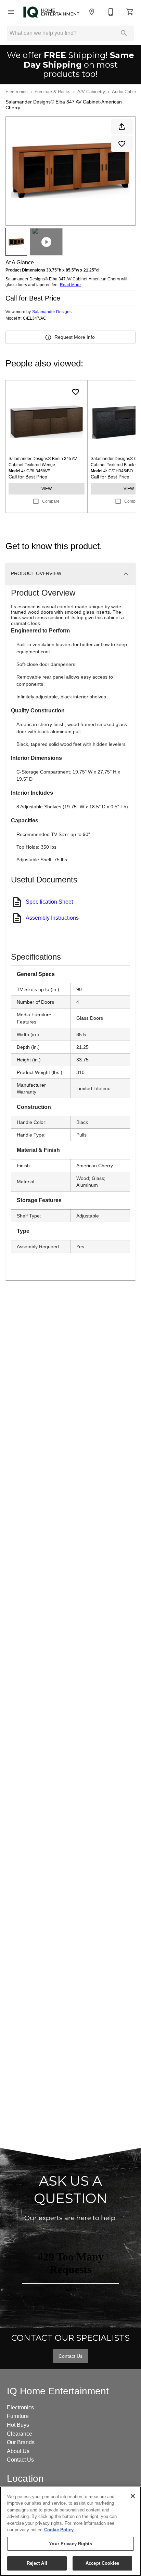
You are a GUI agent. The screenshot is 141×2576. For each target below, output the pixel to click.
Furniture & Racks (53, 92)
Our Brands (21, 2442)
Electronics (17, 92)
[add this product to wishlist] (122, 144)
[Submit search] (124, 33)
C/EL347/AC (35, 318)
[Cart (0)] (130, 12)
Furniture (18, 2416)
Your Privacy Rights (70, 2544)
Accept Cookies (102, 2563)
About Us (18, 2451)
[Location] (92, 12)
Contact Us (70, 2356)
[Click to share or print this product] (122, 127)
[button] (11, 12)
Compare (51, 501)
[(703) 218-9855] (111, 12)
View (47, 489)
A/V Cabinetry (91, 92)
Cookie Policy (59, 2530)
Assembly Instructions (52, 918)
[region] (70, 2531)
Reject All (37, 2563)
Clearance (20, 2434)
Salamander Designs (52, 312)
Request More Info (75, 337)
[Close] (133, 2496)
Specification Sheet (49, 902)
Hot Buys (18, 2425)
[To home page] (51, 12)
